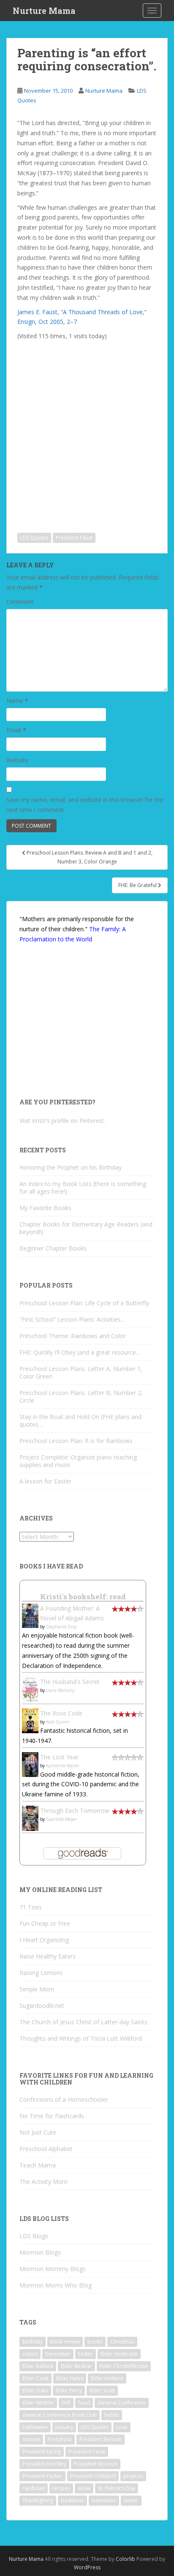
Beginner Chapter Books (53, 1248)
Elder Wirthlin (38, 2403)
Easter (86, 2354)
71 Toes (31, 1907)
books (95, 2342)
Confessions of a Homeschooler (64, 2099)
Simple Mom (37, 1989)
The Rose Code (61, 1713)
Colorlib (125, 2559)
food (84, 2403)
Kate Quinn (58, 1722)
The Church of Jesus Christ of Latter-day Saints (83, 2022)
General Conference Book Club (60, 2415)
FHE (66, 2403)
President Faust (74, 538)
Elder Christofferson (124, 2366)
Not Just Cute (38, 2132)
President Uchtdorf (93, 2476)
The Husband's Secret (70, 1682)
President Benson (101, 2439)
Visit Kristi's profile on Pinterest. (62, 1121)
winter (131, 2500)
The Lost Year (59, 1757)
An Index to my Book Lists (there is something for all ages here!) (83, 1188)
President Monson (96, 2464)
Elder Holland (107, 2378)
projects (133, 2476)
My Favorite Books (45, 1208)
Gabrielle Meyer (61, 1819)
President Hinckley (44, 2464)
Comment (20, 602)
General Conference (122, 2403)
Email (16, 730)
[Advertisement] (87, 430)
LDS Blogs (34, 2236)
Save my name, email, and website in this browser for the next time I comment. (85, 805)
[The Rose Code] (30, 1720)
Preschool (60, 2439)
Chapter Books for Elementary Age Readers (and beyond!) (86, 1228)
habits (112, 2415)
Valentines (104, 2500)
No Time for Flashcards (52, 2116)
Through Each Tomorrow (75, 1810)
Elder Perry (69, 2390)
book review (65, 2342)
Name (17, 701)
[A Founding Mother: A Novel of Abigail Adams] (30, 1615)
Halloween (35, 2427)
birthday (33, 2342)
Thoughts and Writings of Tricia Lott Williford (81, 2038)
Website (17, 760)
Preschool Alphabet (46, 2149)
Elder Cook (35, 2378)
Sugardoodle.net (42, 2005)
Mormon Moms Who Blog (56, 2285)
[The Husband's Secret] (30, 1689)
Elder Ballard (38, 2366)
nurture (31, 2439)
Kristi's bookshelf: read (83, 1597)
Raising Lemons (41, 1973)
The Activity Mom (43, 2182)
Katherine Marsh (63, 1766)
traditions (72, 2500)
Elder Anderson (119, 2354)
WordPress (87, 2567)
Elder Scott (102, 2390)
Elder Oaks (35, 2390)
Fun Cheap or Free (45, 1923)
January (64, 2427)
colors (30, 2354)
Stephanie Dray (61, 1627)
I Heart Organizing (44, 1940)
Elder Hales (70, 2378)
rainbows (34, 2488)
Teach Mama (38, 2165)
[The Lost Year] (30, 1764)
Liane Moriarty (60, 1690)
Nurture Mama (44, 11)
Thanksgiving (38, 2500)
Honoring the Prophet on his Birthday (71, 1167)
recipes (61, 2488)
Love (122, 2427)
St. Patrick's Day (117, 2488)
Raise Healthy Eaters (48, 1956)
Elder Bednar (76, 2366)
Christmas (122, 2342)
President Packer (42, 2476)
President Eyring (42, 2452)
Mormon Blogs (40, 2252)
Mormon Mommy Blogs (53, 2269)
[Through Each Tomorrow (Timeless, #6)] (30, 1818)
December (58, 2354)
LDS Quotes (34, 538)
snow (84, 2488)
